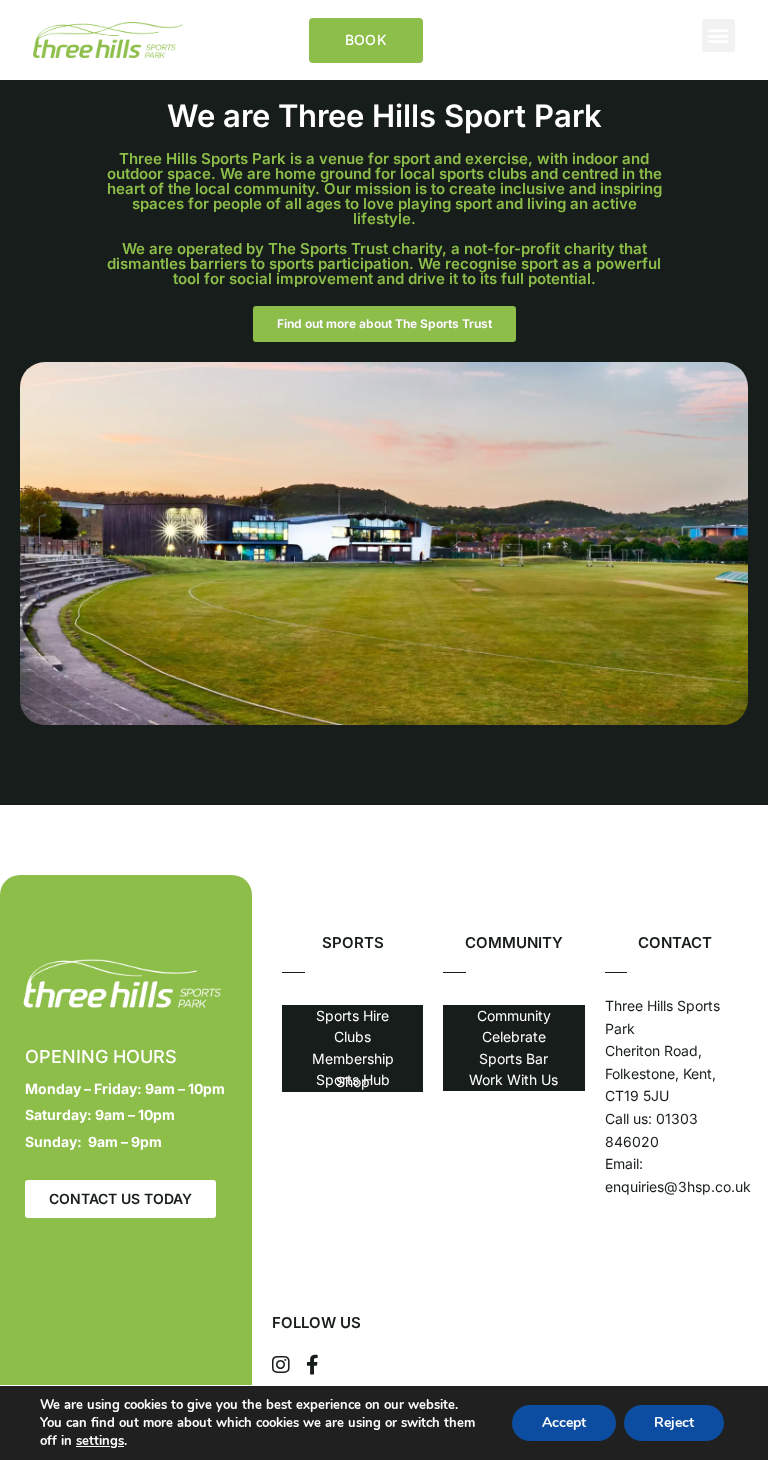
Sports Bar (513, 1058)
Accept (564, 1422)
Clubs (352, 1036)
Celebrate (514, 1036)
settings (100, 1441)
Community (514, 1015)
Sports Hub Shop (353, 1080)
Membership (353, 1058)
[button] (718, 35)
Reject (674, 1422)
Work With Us (513, 1079)
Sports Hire (352, 1015)
